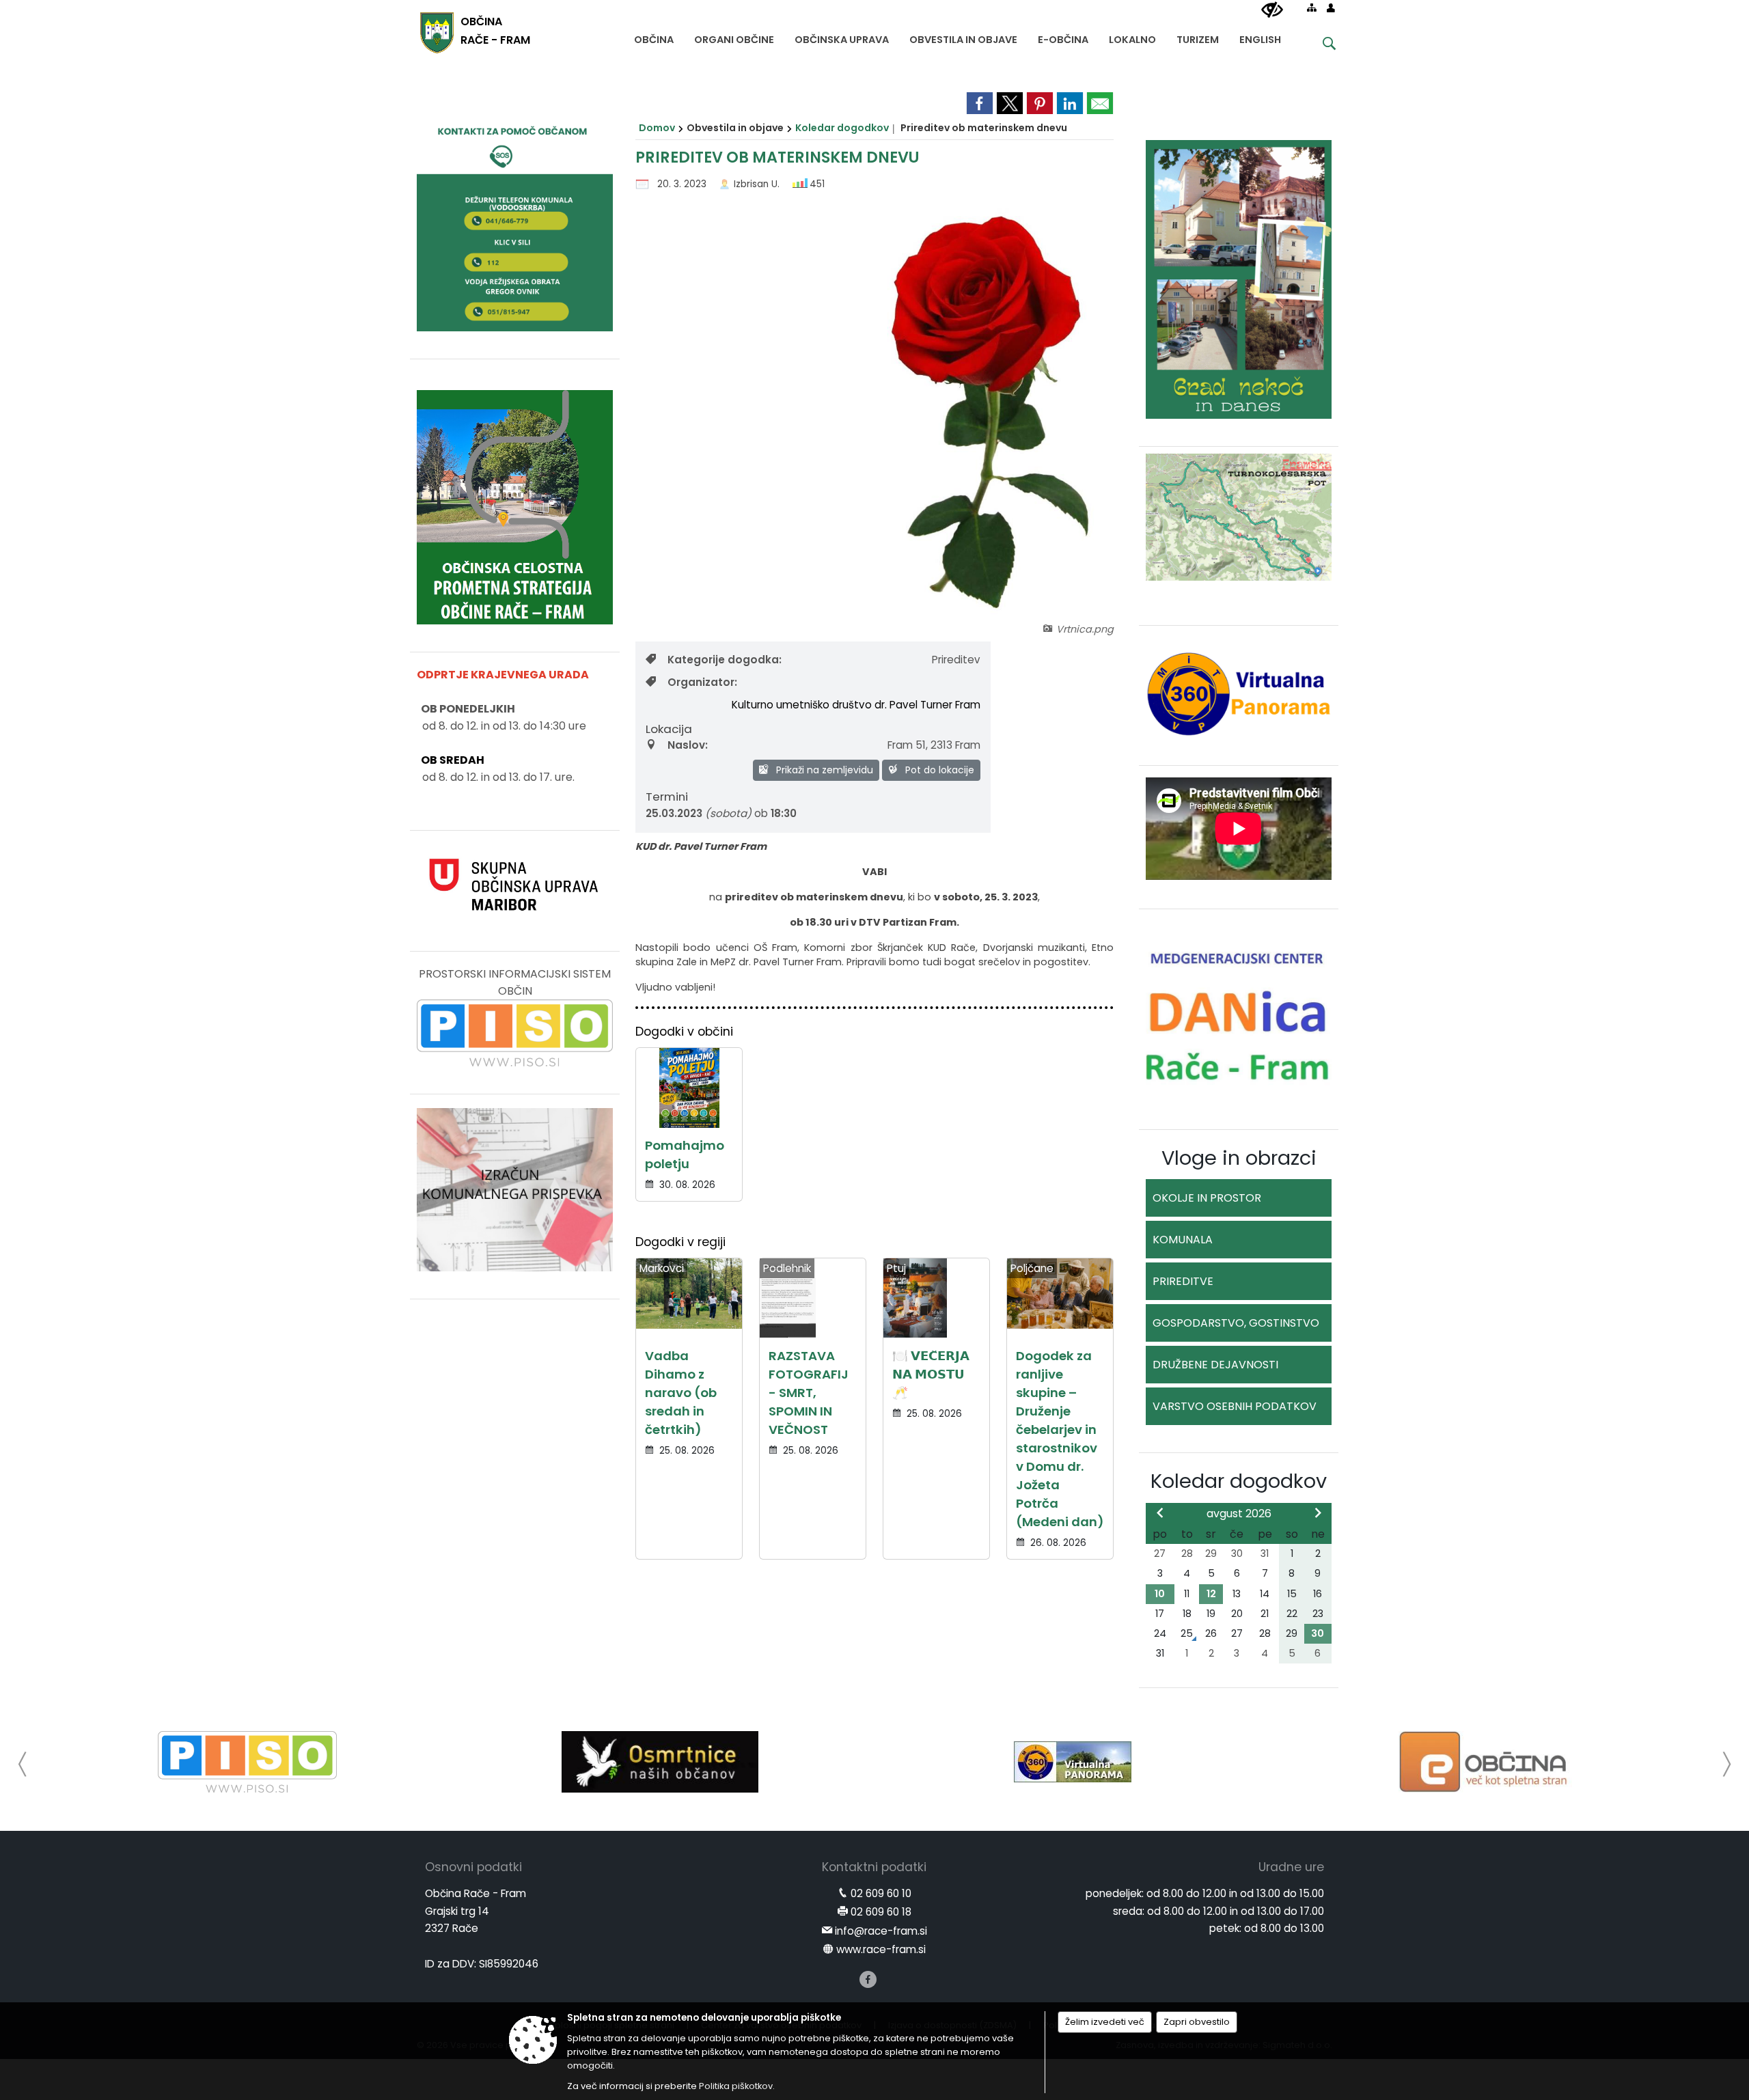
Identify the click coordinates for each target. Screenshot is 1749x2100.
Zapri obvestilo (1197, 2022)
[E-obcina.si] (1486, 1762)
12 (1211, 1594)
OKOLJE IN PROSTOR (1207, 1198)
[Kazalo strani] (1312, 8)
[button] (23, 1764)
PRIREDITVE (1183, 1281)
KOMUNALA (1183, 1240)
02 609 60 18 (881, 1912)
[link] (980, 103)
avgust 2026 (1239, 1514)
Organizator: (702, 682)
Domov (657, 128)
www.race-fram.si (881, 1949)
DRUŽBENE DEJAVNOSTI (1215, 1365)
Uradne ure (1291, 1867)
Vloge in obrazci (1239, 1158)
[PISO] (248, 1762)
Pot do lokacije (938, 770)
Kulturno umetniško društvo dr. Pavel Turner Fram (856, 705)
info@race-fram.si (881, 1931)
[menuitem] (654, 37)
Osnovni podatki (473, 1867)
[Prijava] (1331, 8)
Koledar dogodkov (842, 128)
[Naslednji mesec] (1318, 1512)
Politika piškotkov (736, 2086)
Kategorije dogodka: (725, 660)
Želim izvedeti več (1105, 2022)
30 (1318, 1633)
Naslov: (688, 745)
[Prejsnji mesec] (1160, 1512)
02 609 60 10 (881, 1893)
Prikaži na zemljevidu (823, 770)
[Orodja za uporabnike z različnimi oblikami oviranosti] (1272, 10)
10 (1160, 1594)
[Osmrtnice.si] (660, 1762)
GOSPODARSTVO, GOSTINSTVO (1236, 1323)
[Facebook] (868, 1979)
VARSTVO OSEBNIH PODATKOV (1235, 1406)
